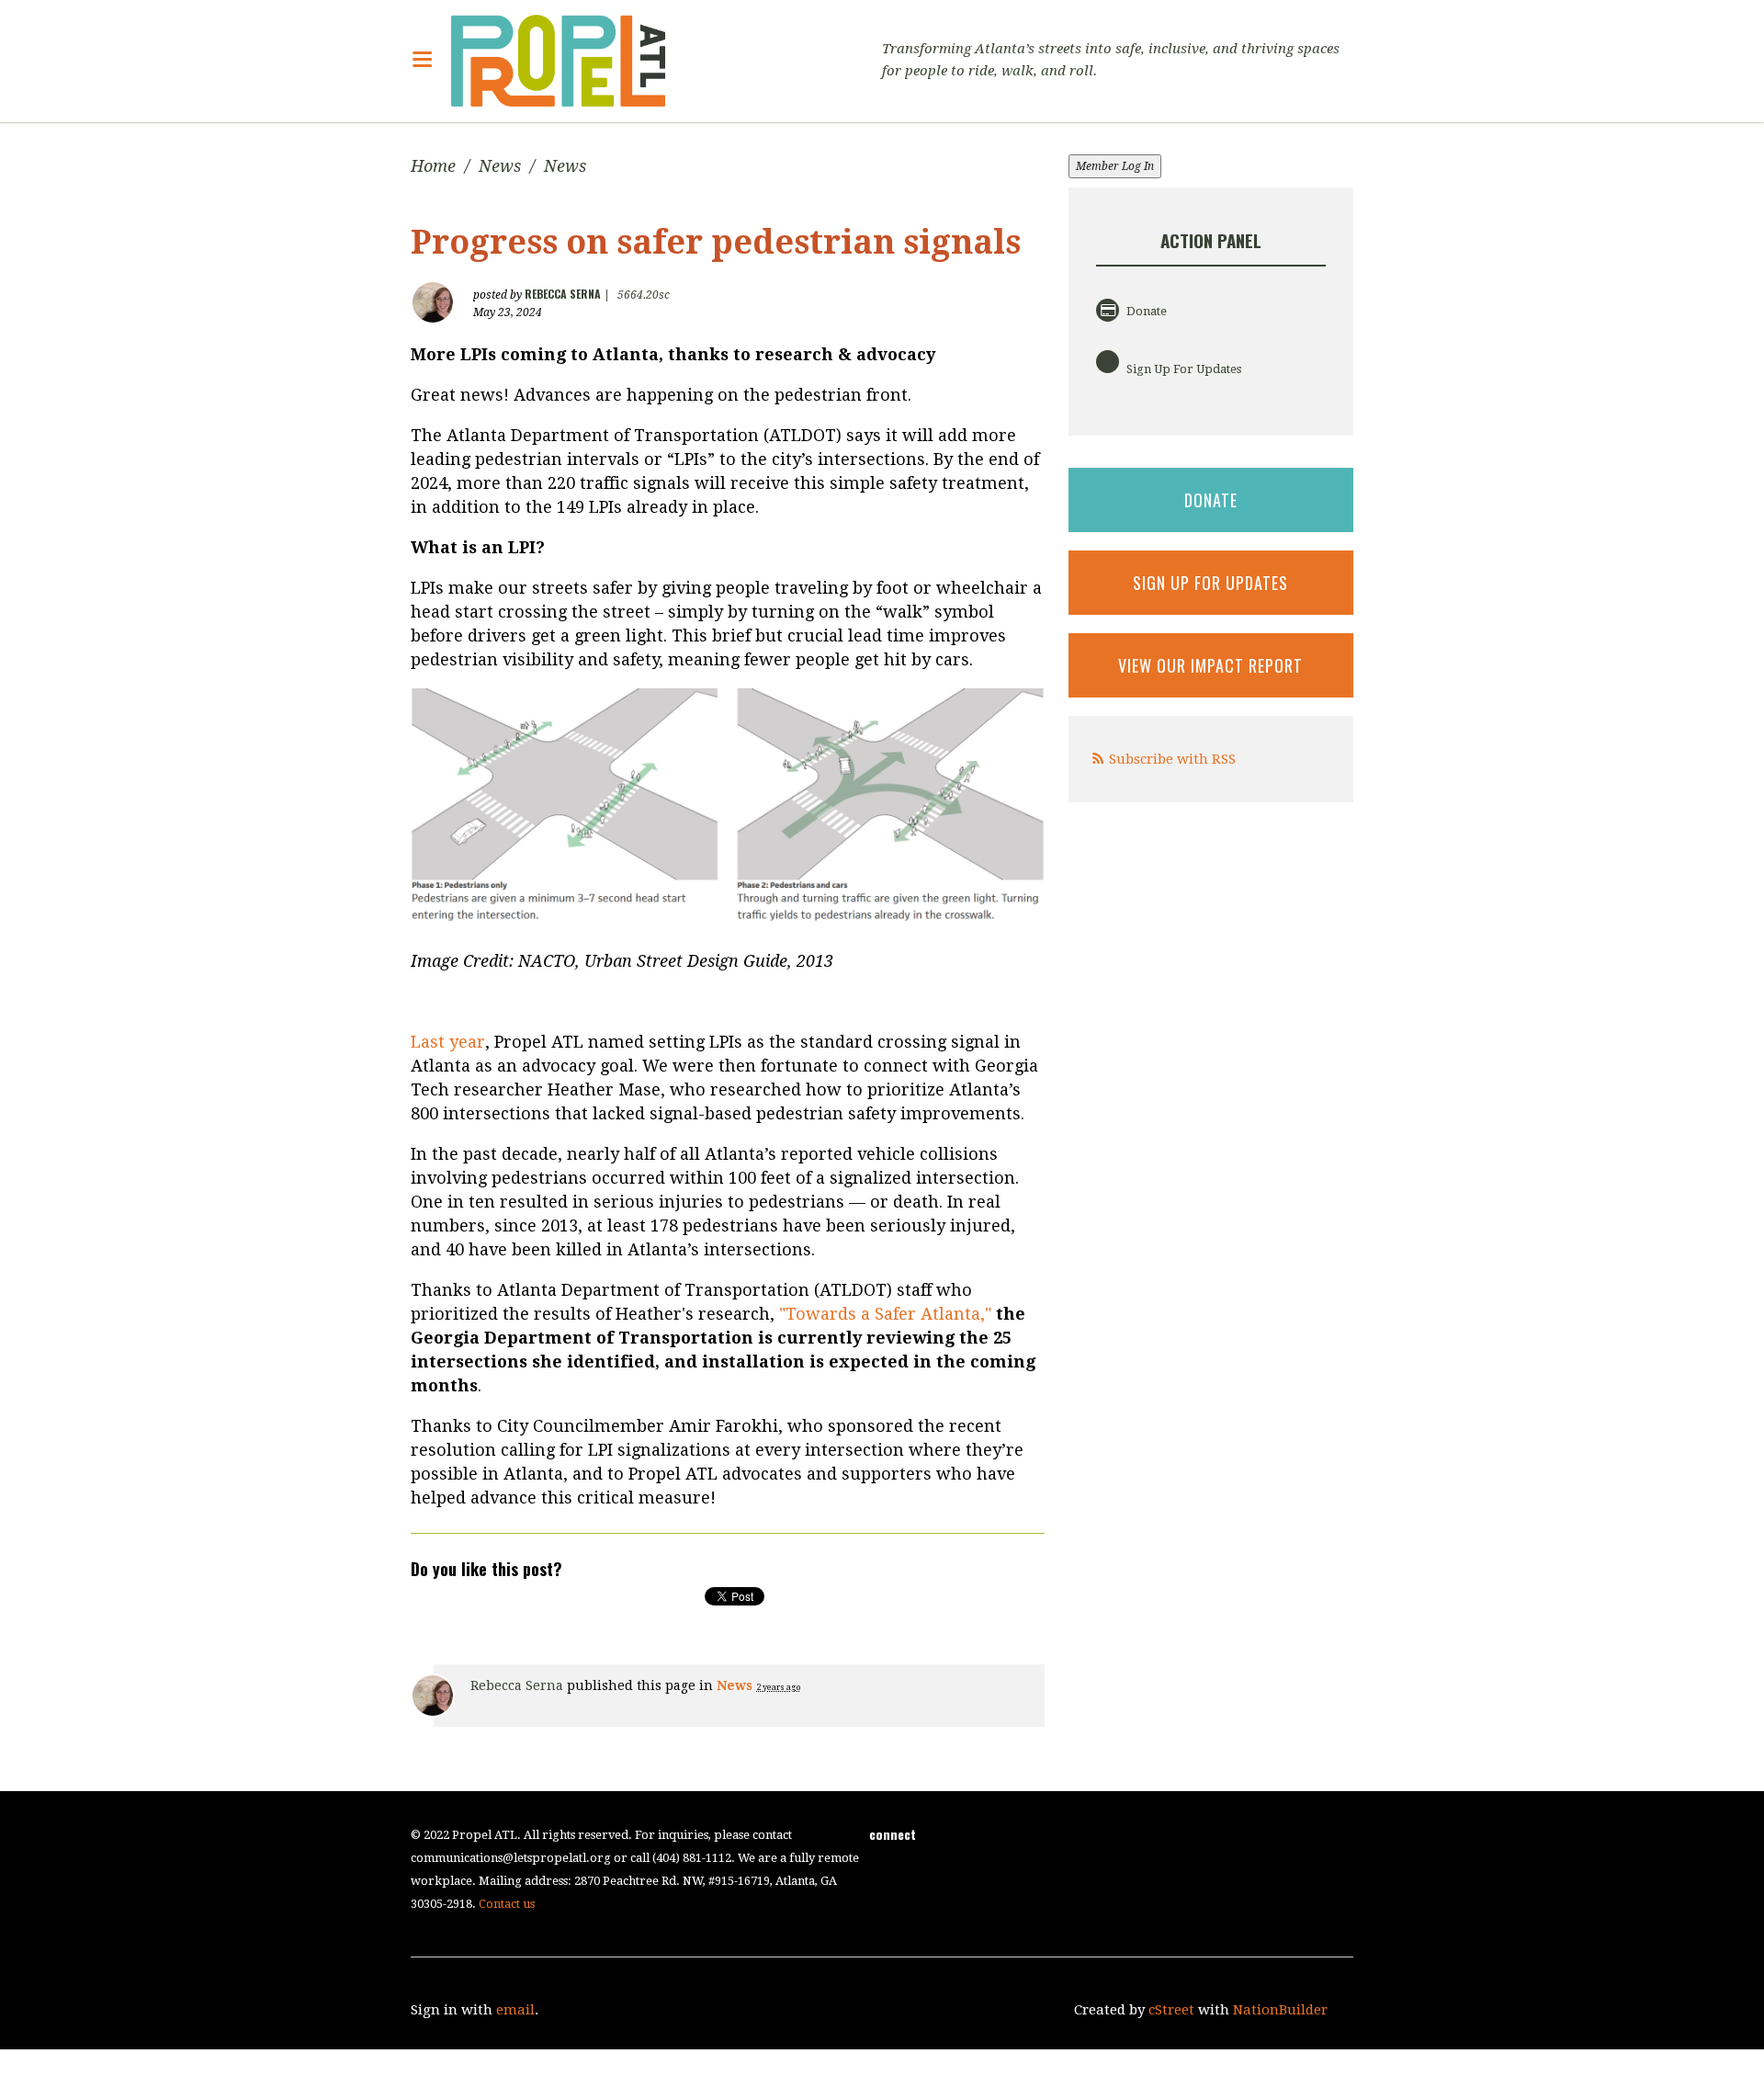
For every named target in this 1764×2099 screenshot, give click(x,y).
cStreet (1171, 2010)
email (515, 2010)
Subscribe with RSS (1172, 759)
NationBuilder (1280, 2010)
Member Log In (1115, 166)
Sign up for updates (1210, 583)
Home (433, 166)
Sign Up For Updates (1182, 369)
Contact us (507, 1904)
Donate (1145, 311)
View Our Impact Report (1210, 665)
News (500, 166)
